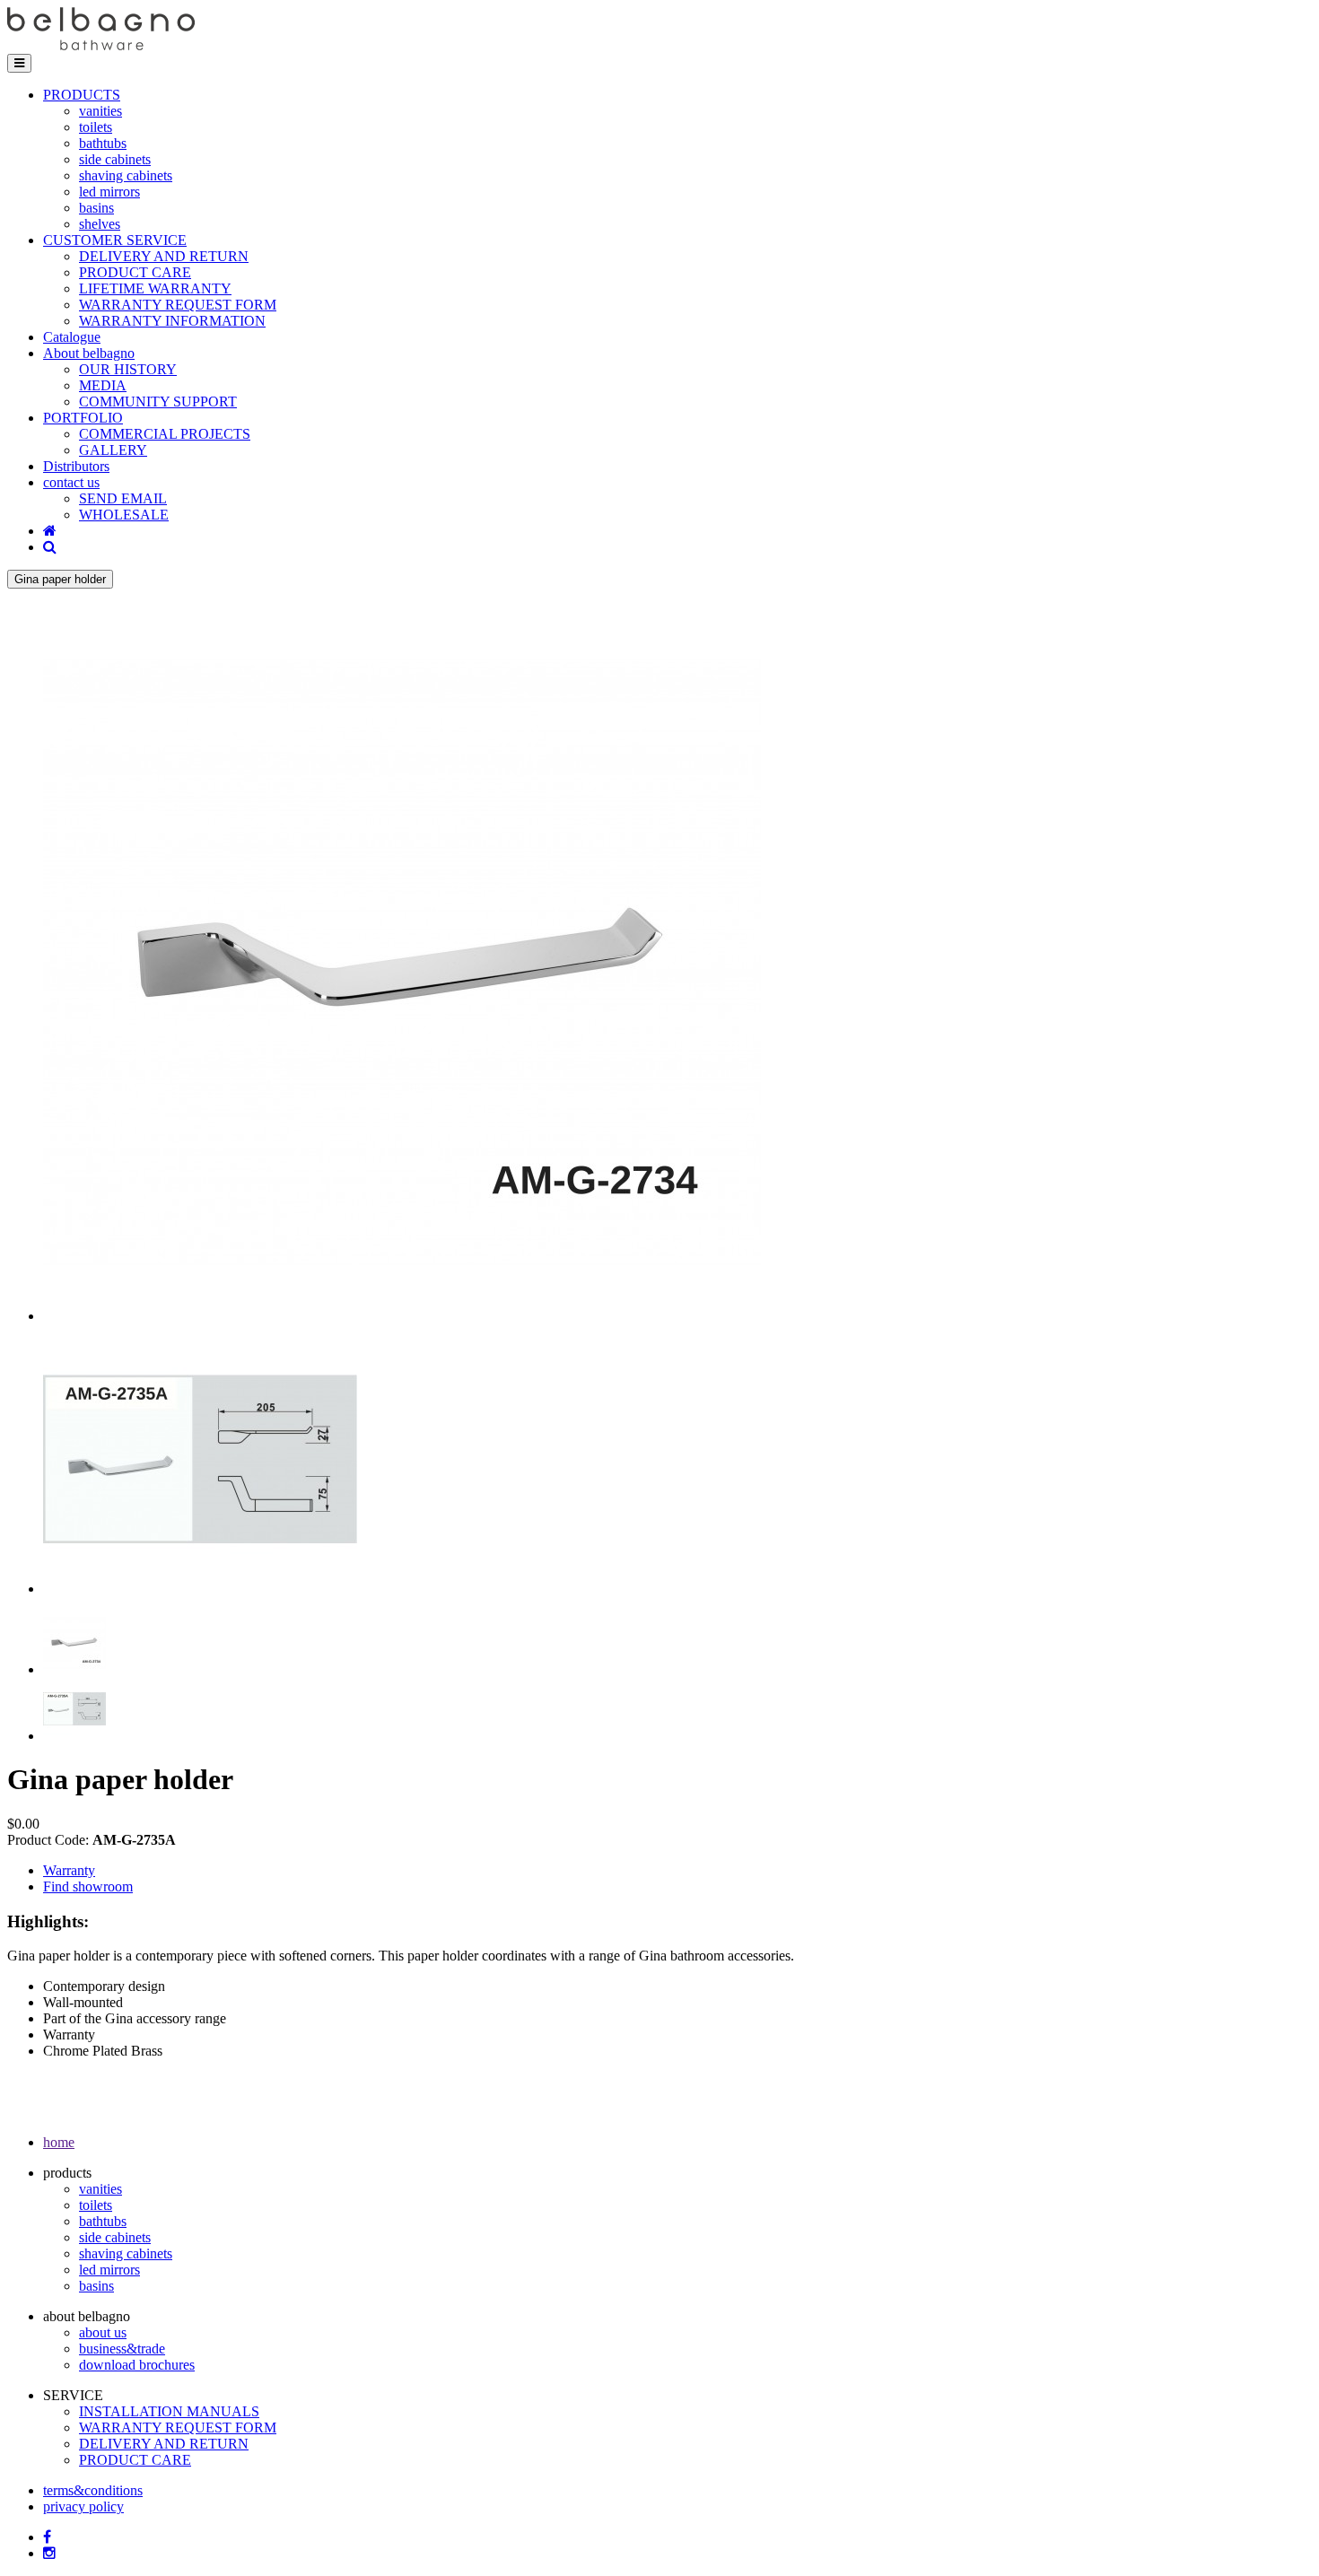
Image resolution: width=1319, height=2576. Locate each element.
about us (103, 2332)
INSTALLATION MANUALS (169, 2411)
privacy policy (83, 2506)
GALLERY (113, 450)
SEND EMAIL (123, 498)
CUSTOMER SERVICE (115, 240)
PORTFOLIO (83, 418)
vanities (100, 111)
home (59, 2142)
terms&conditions (93, 2490)
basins (96, 208)
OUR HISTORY (128, 369)
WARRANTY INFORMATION (172, 321)
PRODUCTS (82, 95)
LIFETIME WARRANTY (155, 288)
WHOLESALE (124, 515)
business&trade (122, 2349)
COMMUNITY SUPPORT (158, 402)
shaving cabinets (126, 175)
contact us (71, 482)
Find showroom (88, 1886)
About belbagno (89, 353)
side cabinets (115, 159)
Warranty (69, 1870)
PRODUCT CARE (135, 272)
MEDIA (103, 385)
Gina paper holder (60, 579)
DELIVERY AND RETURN (164, 256)
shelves (100, 224)
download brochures (137, 2365)
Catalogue (72, 337)
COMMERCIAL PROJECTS (165, 434)
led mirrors (109, 192)
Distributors (76, 466)
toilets (96, 127)
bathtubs (103, 143)
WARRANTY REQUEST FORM (178, 305)
